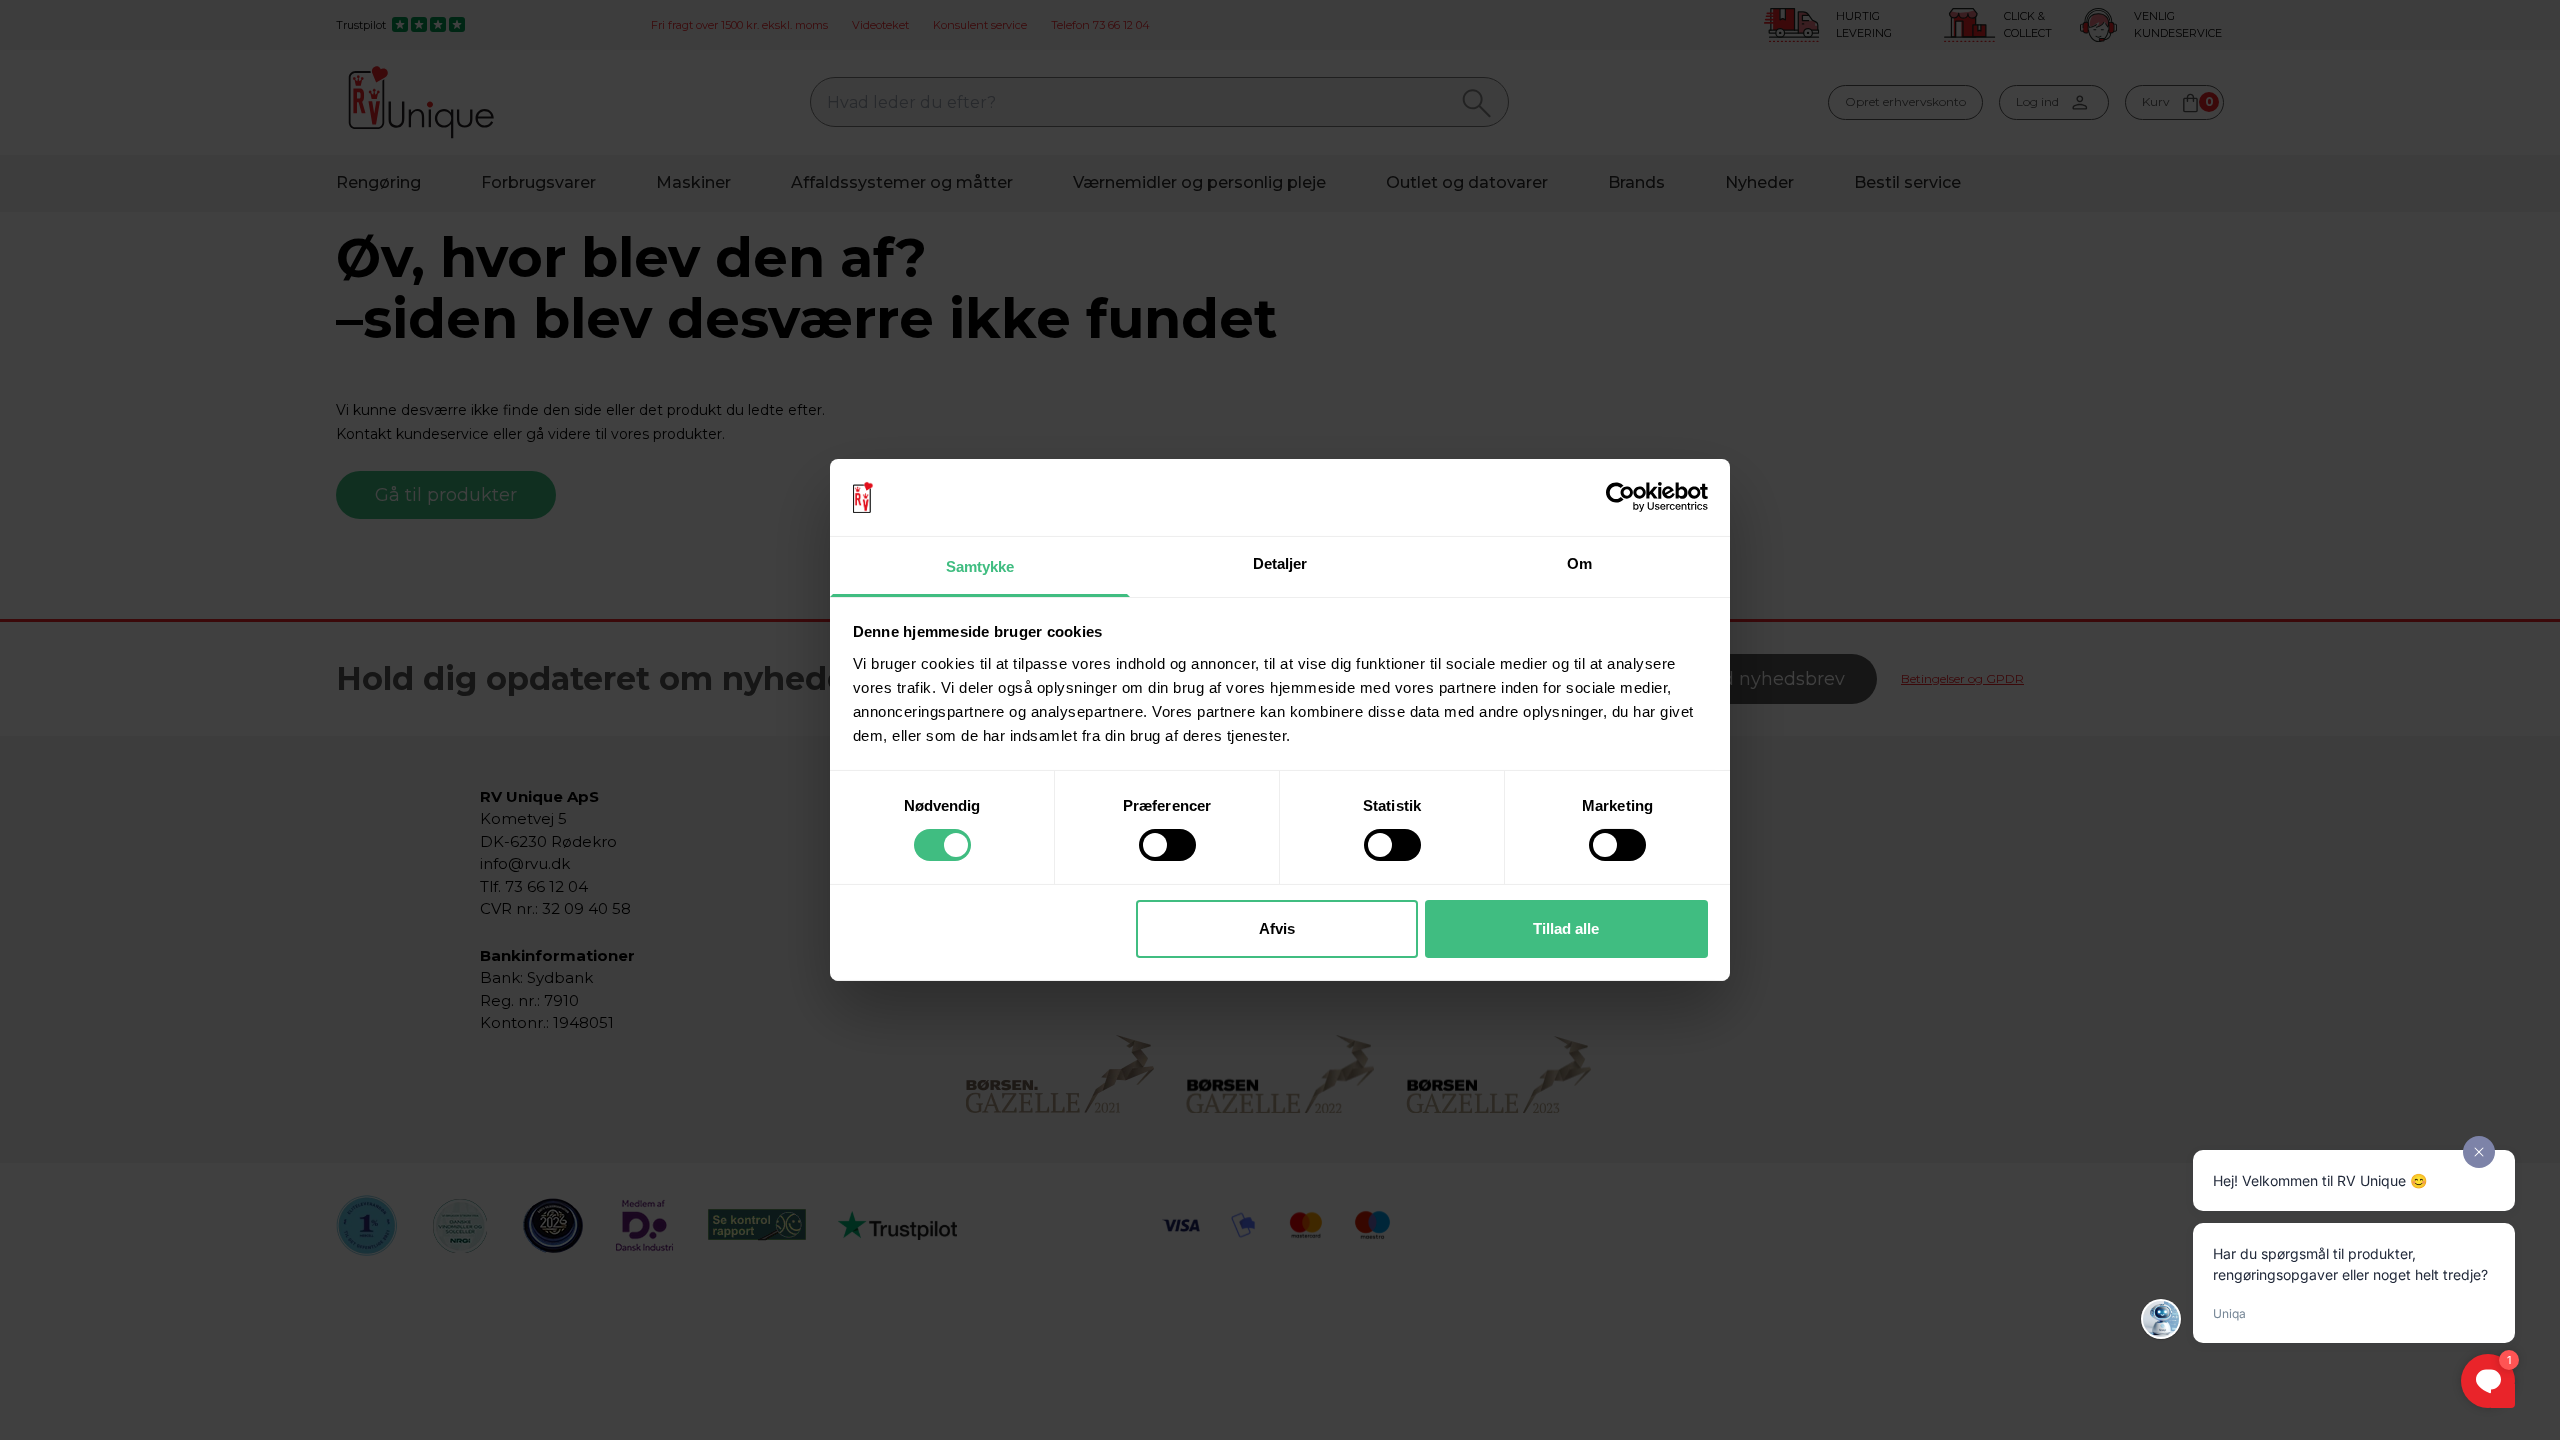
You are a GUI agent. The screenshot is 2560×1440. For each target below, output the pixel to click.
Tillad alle (1566, 928)
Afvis (1277, 928)
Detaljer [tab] (1280, 563)
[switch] (1167, 845)
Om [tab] (1579, 563)
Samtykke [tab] (980, 566)
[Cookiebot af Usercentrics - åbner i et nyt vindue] (1620, 497)
